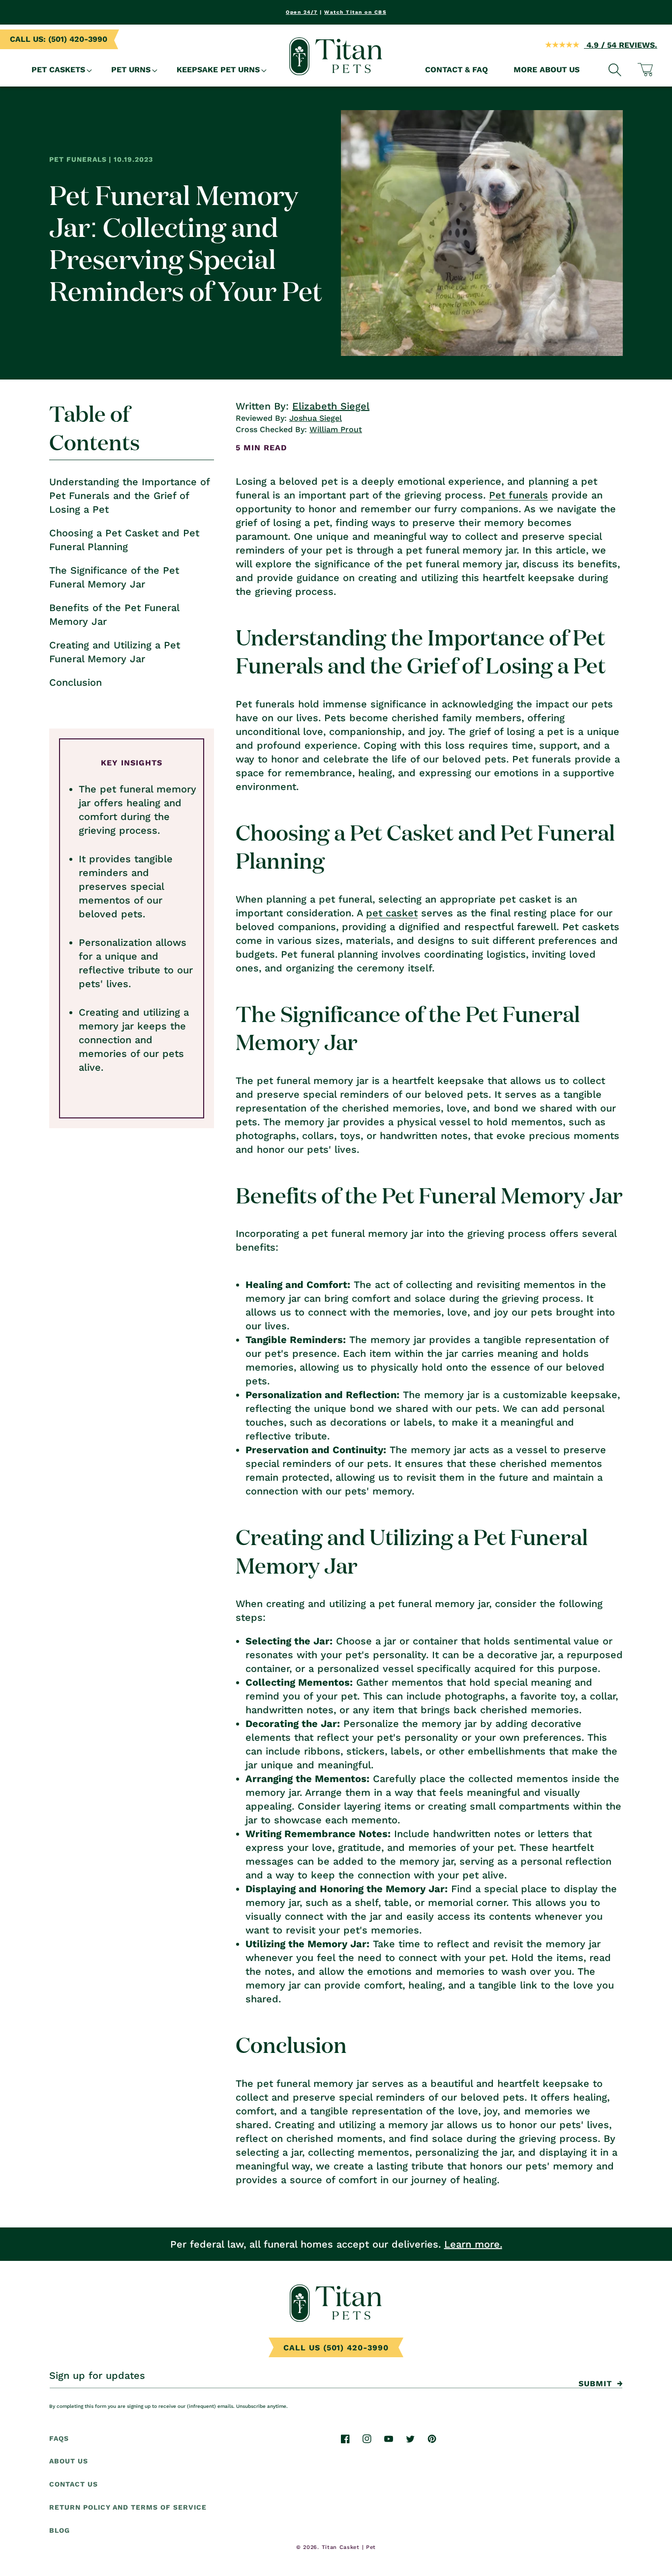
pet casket (392, 913)
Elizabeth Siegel (331, 406)
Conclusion (76, 682)
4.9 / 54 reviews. (621, 45)
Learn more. (473, 2244)
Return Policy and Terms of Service (128, 2508)
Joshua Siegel (316, 418)
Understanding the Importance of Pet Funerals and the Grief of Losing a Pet (129, 496)
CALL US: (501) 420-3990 (59, 39)
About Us (69, 2461)
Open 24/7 (302, 12)
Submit (595, 2384)
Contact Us (74, 2485)
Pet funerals (519, 495)
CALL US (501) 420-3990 (336, 2348)
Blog (60, 2531)
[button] (59, 70)
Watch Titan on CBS (355, 12)
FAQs (59, 2438)
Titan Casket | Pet (349, 2547)
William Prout (336, 429)
